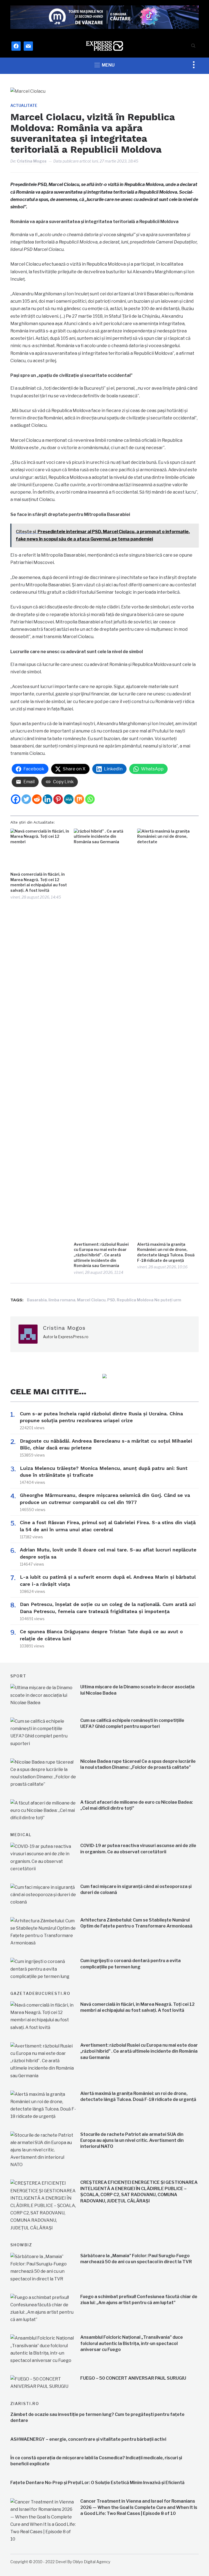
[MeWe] (69, 799)
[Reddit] (37, 799)
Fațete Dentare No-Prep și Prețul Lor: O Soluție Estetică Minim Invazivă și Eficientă (97, 2483)
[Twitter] (26, 799)
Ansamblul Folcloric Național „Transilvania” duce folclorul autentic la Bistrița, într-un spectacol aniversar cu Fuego (132, 2343)
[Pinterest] (58, 799)
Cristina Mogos (32, 161)
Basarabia (37, 1300)
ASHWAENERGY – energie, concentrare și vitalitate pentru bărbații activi (88, 2439)
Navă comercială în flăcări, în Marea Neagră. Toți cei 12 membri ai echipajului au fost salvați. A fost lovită (39, 882)
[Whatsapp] (90, 799)
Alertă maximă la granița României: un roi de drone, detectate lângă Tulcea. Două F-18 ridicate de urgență (166, 1252)
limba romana (62, 1300)
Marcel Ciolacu (91, 1300)
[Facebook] (16, 799)
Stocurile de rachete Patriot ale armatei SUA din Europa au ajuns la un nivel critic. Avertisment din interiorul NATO (132, 2140)
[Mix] (79, 799)
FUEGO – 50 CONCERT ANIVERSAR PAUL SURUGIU (133, 2378)
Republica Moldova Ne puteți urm (149, 1300)
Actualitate (24, 105)
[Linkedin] (47, 799)
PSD (111, 1300)
